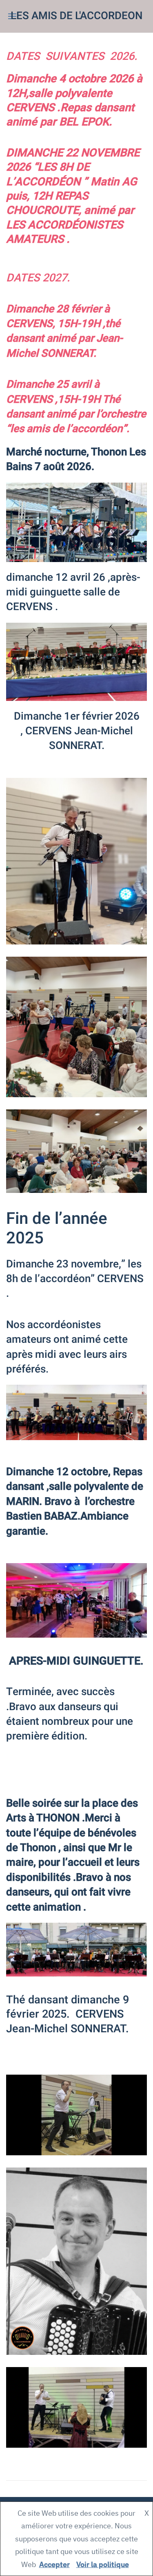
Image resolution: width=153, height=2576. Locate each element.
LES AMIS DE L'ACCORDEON (76, 16)
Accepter (54, 2564)
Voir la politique (103, 2564)
